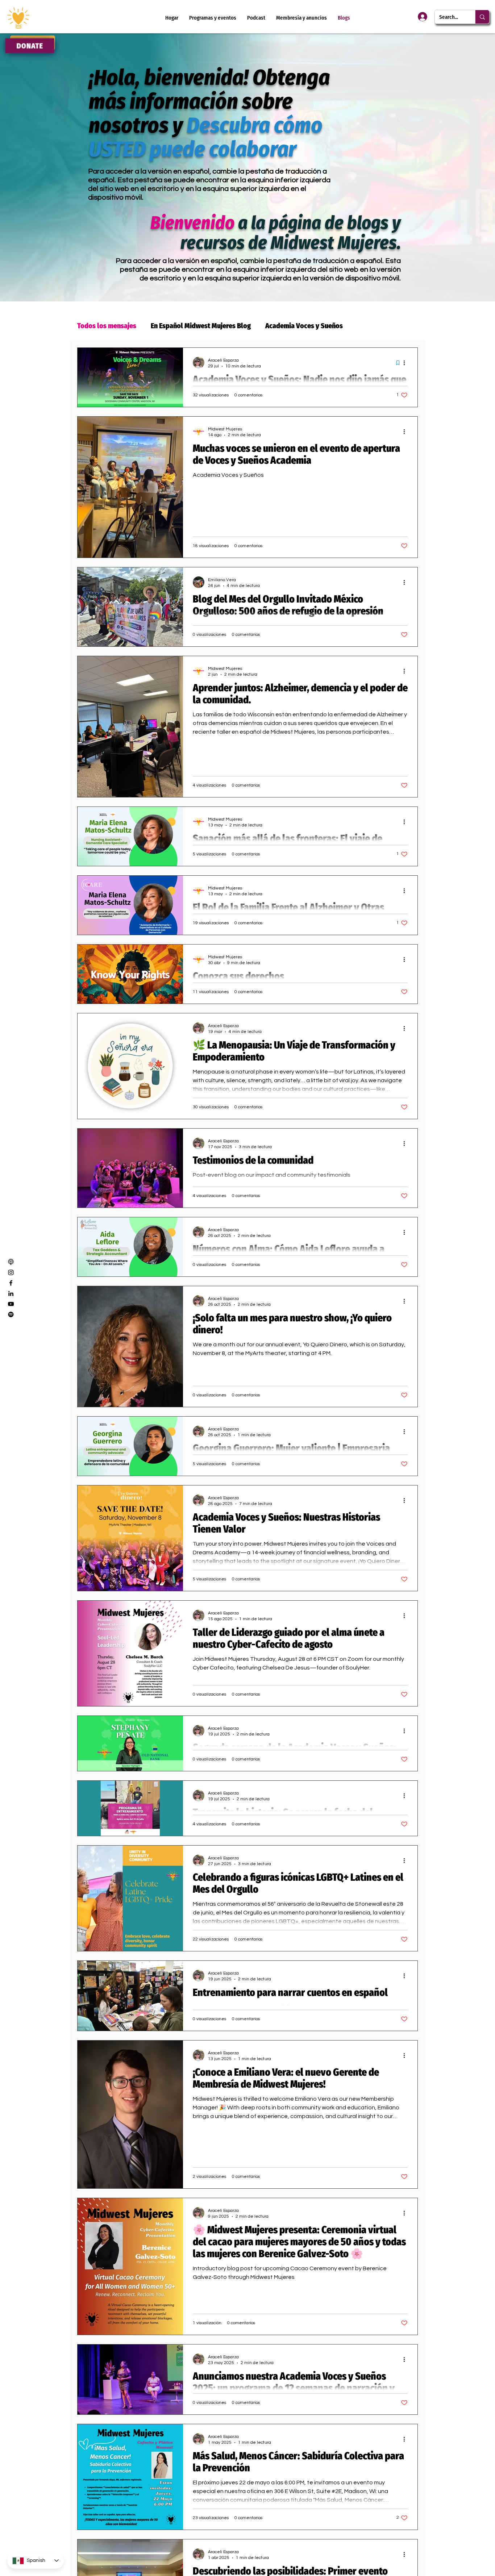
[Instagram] (11, 1272)
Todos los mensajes (107, 326)
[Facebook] (11, 1283)
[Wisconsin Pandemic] (11, 1262)
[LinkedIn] (11, 1293)
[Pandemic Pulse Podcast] (11, 1314)
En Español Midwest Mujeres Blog (201, 326)
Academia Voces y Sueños (304, 326)
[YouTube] (11, 1304)
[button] (301, 18)
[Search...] (482, 17)
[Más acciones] (407, 363)
